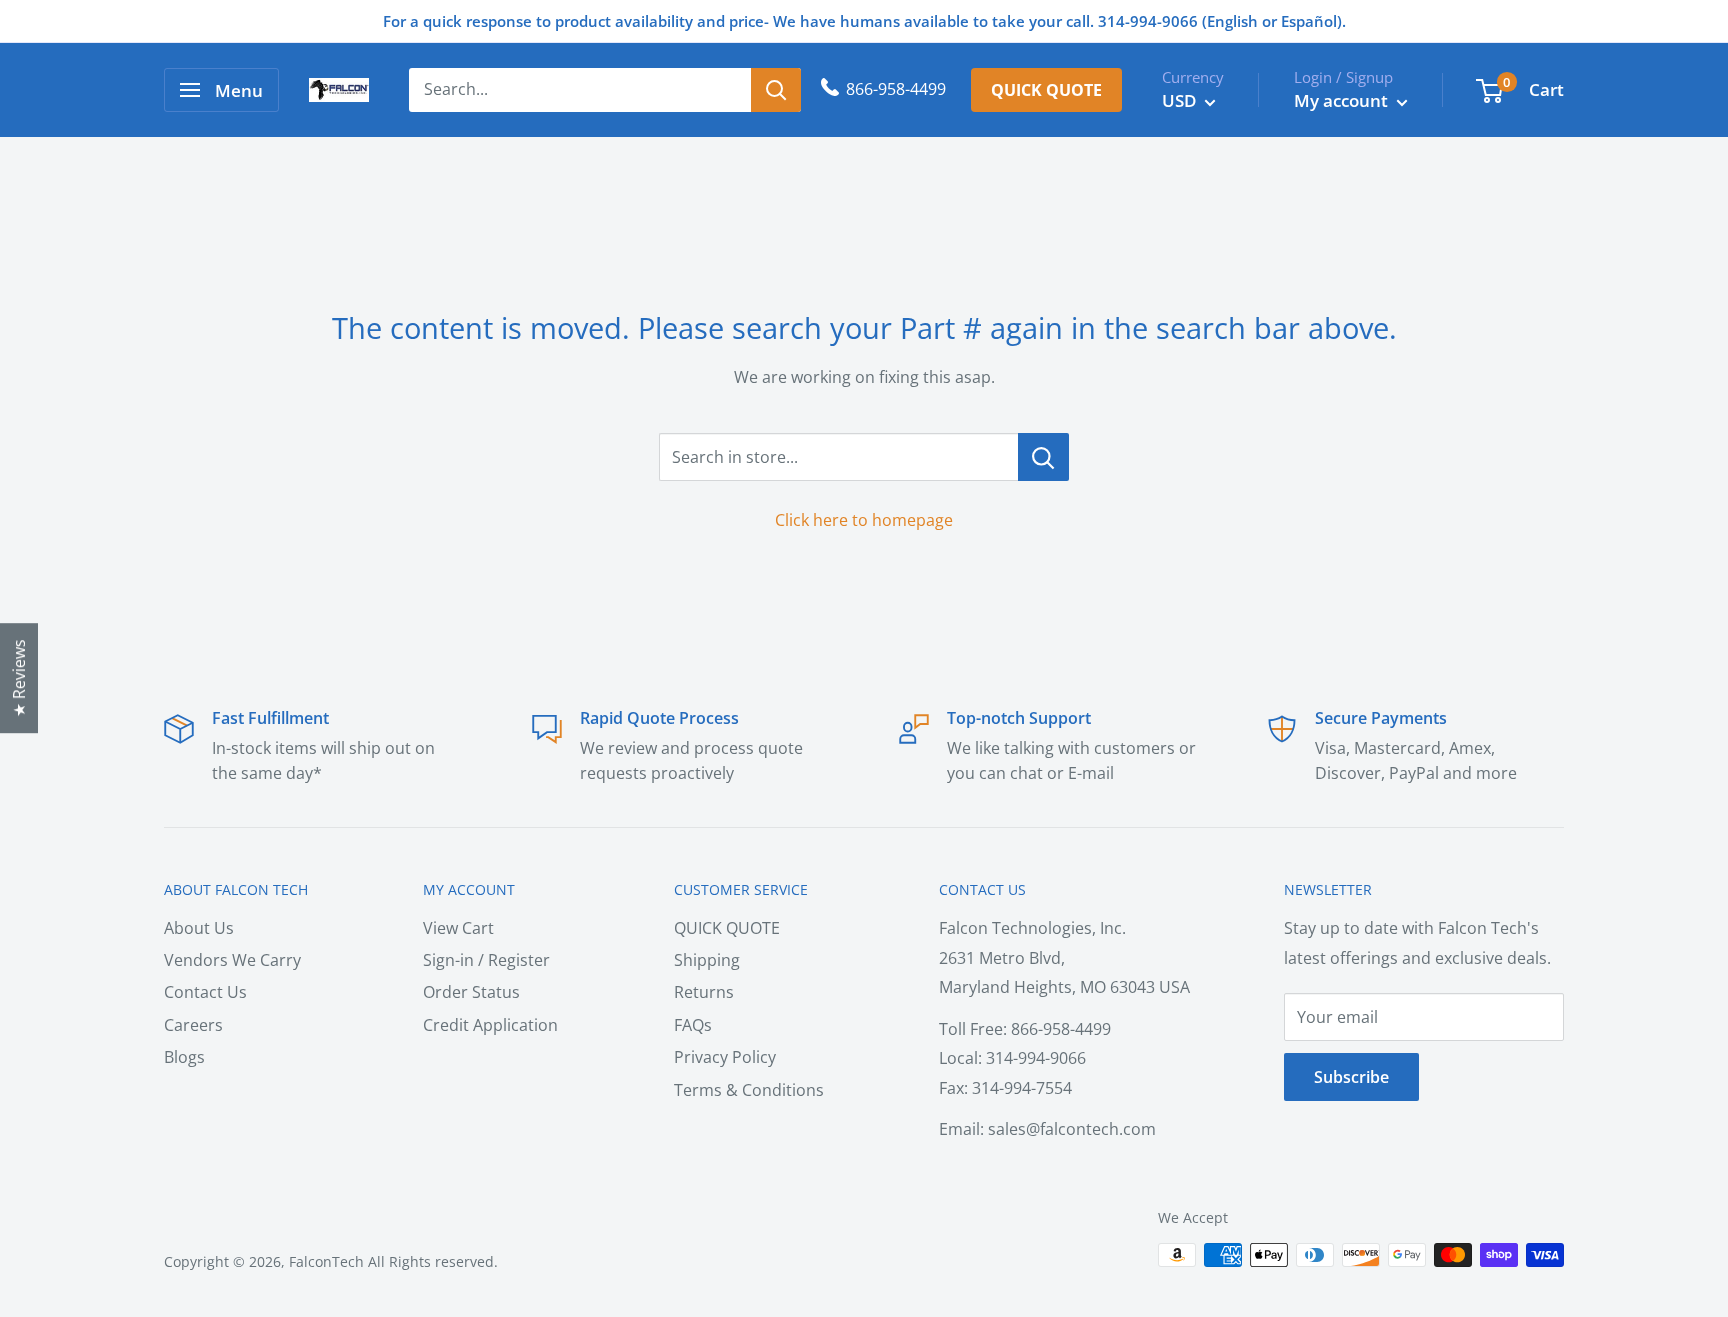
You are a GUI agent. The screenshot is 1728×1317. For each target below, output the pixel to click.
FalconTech (326, 1261)
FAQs (693, 1025)
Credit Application (490, 1025)
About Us (199, 928)
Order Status (471, 992)
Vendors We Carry (232, 960)
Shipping (707, 960)
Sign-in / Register (486, 960)
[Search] (776, 90)
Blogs (184, 1057)
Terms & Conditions (749, 1090)
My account (1343, 100)
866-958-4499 (896, 89)
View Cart (458, 928)
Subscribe (1351, 1077)
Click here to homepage (864, 520)
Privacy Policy (725, 1057)
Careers (193, 1025)
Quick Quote (1046, 90)
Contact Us (205, 992)
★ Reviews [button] (19, 678)
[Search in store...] (1043, 457)
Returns (704, 992)
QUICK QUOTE (727, 928)
